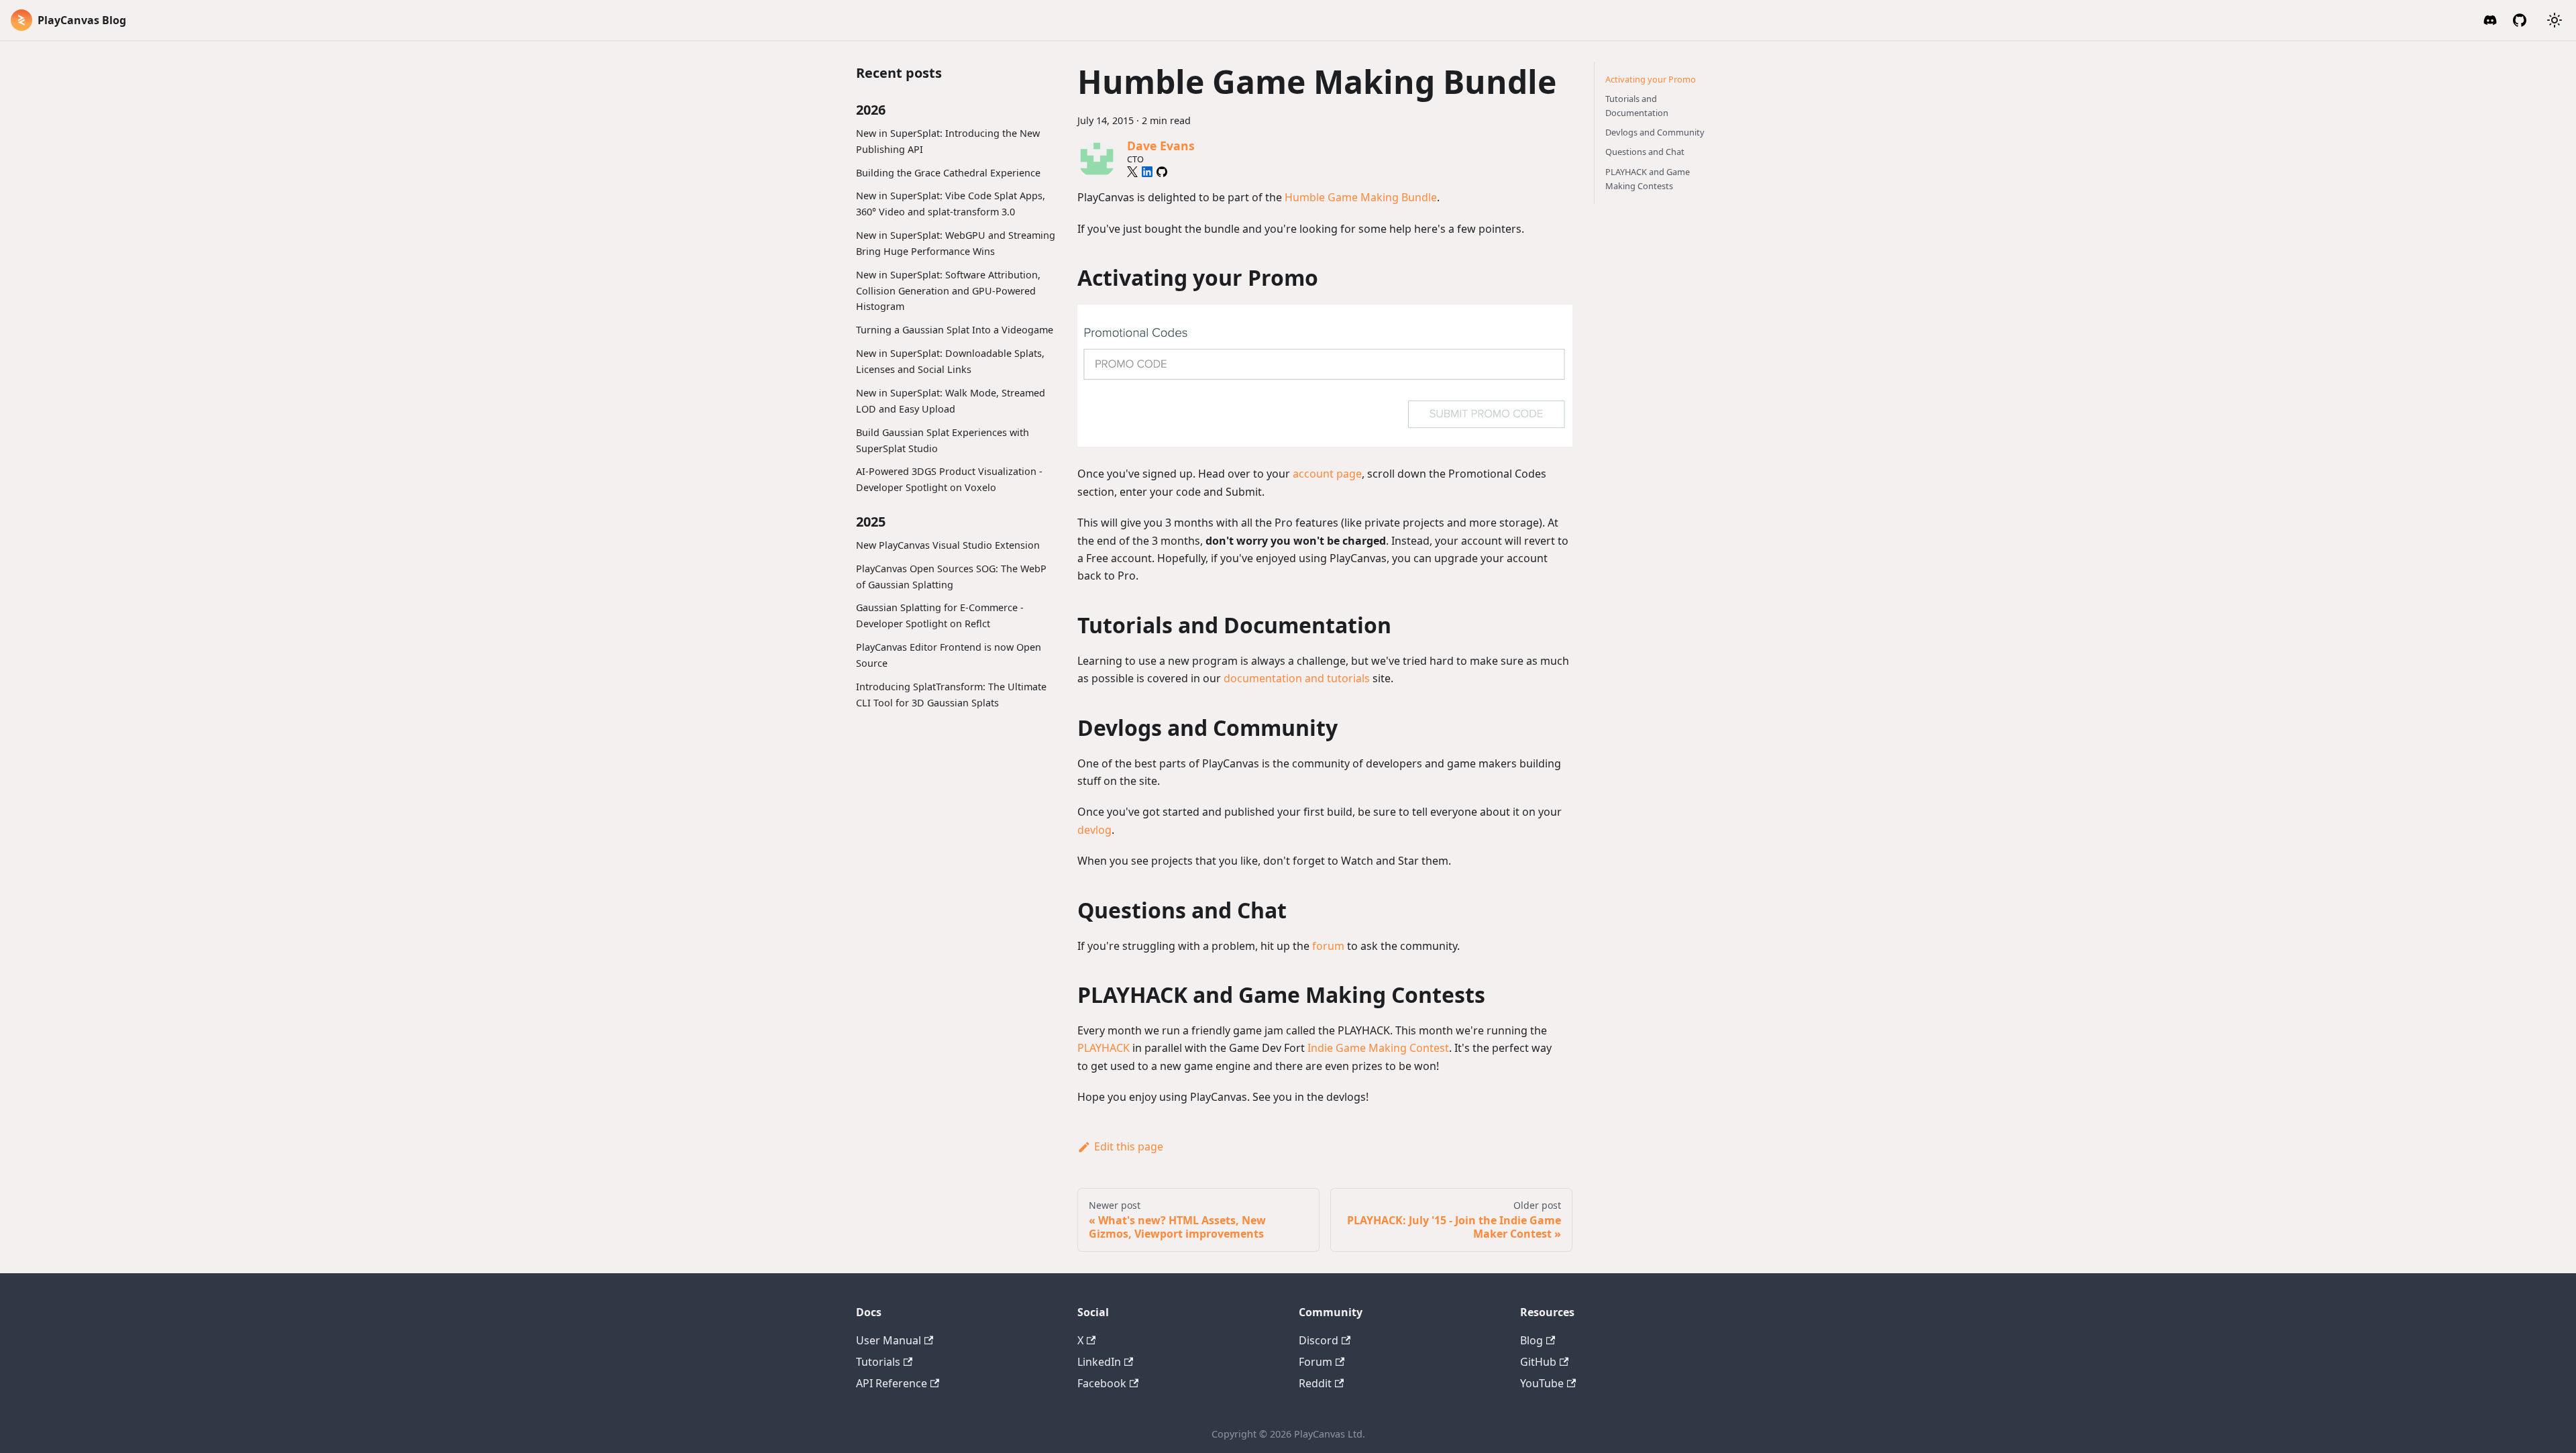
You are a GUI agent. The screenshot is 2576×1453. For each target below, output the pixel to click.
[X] (1132, 172)
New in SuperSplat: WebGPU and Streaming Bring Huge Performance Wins (956, 243)
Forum (1316, 1362)
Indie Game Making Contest (1378, 1048)
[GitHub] (2520, 20)
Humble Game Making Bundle (1361, 197)
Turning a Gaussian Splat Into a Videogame (955, 330)
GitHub (1538, 1362)
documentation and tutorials (1297, 678)
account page (1327, 474)
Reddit (1315, 1383)
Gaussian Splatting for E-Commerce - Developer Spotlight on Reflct (940, 615)
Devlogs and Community (1655, 132)
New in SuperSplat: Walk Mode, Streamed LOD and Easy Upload (951, 401)
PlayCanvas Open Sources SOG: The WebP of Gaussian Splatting (951, 577)
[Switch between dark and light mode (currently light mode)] (2555, 20)
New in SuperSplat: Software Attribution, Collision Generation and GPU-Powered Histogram (948, 291)
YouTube (1542, 1383)
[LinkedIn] (1147, 172)
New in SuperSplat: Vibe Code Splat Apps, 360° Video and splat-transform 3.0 (951, 204)
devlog (1094, 830)
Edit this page (1129, 1146)
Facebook (1102, 1383)
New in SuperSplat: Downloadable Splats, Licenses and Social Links (950, 361)
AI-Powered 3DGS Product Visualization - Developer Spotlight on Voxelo (949, 479)
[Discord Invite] (2490, 20)
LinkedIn (1099, 1362)
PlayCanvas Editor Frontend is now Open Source (949, 655)
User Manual (889, 1340)
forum (1328, 946)
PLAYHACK (1104, 1048)
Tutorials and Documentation (1637, 106)
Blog (1532, 1340)
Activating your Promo (1651, 79)
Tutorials (878, 1362)
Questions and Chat (1645, 152)
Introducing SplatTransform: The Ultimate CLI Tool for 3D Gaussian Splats (951, 695)
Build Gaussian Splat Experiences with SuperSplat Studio (943, 440)
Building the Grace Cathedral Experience (948, 173)
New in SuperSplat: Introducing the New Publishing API (948, 141)
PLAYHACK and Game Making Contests (1648, 179)
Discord (1319, 1340)
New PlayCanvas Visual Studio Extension (948, 545)
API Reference (892, 1383)
